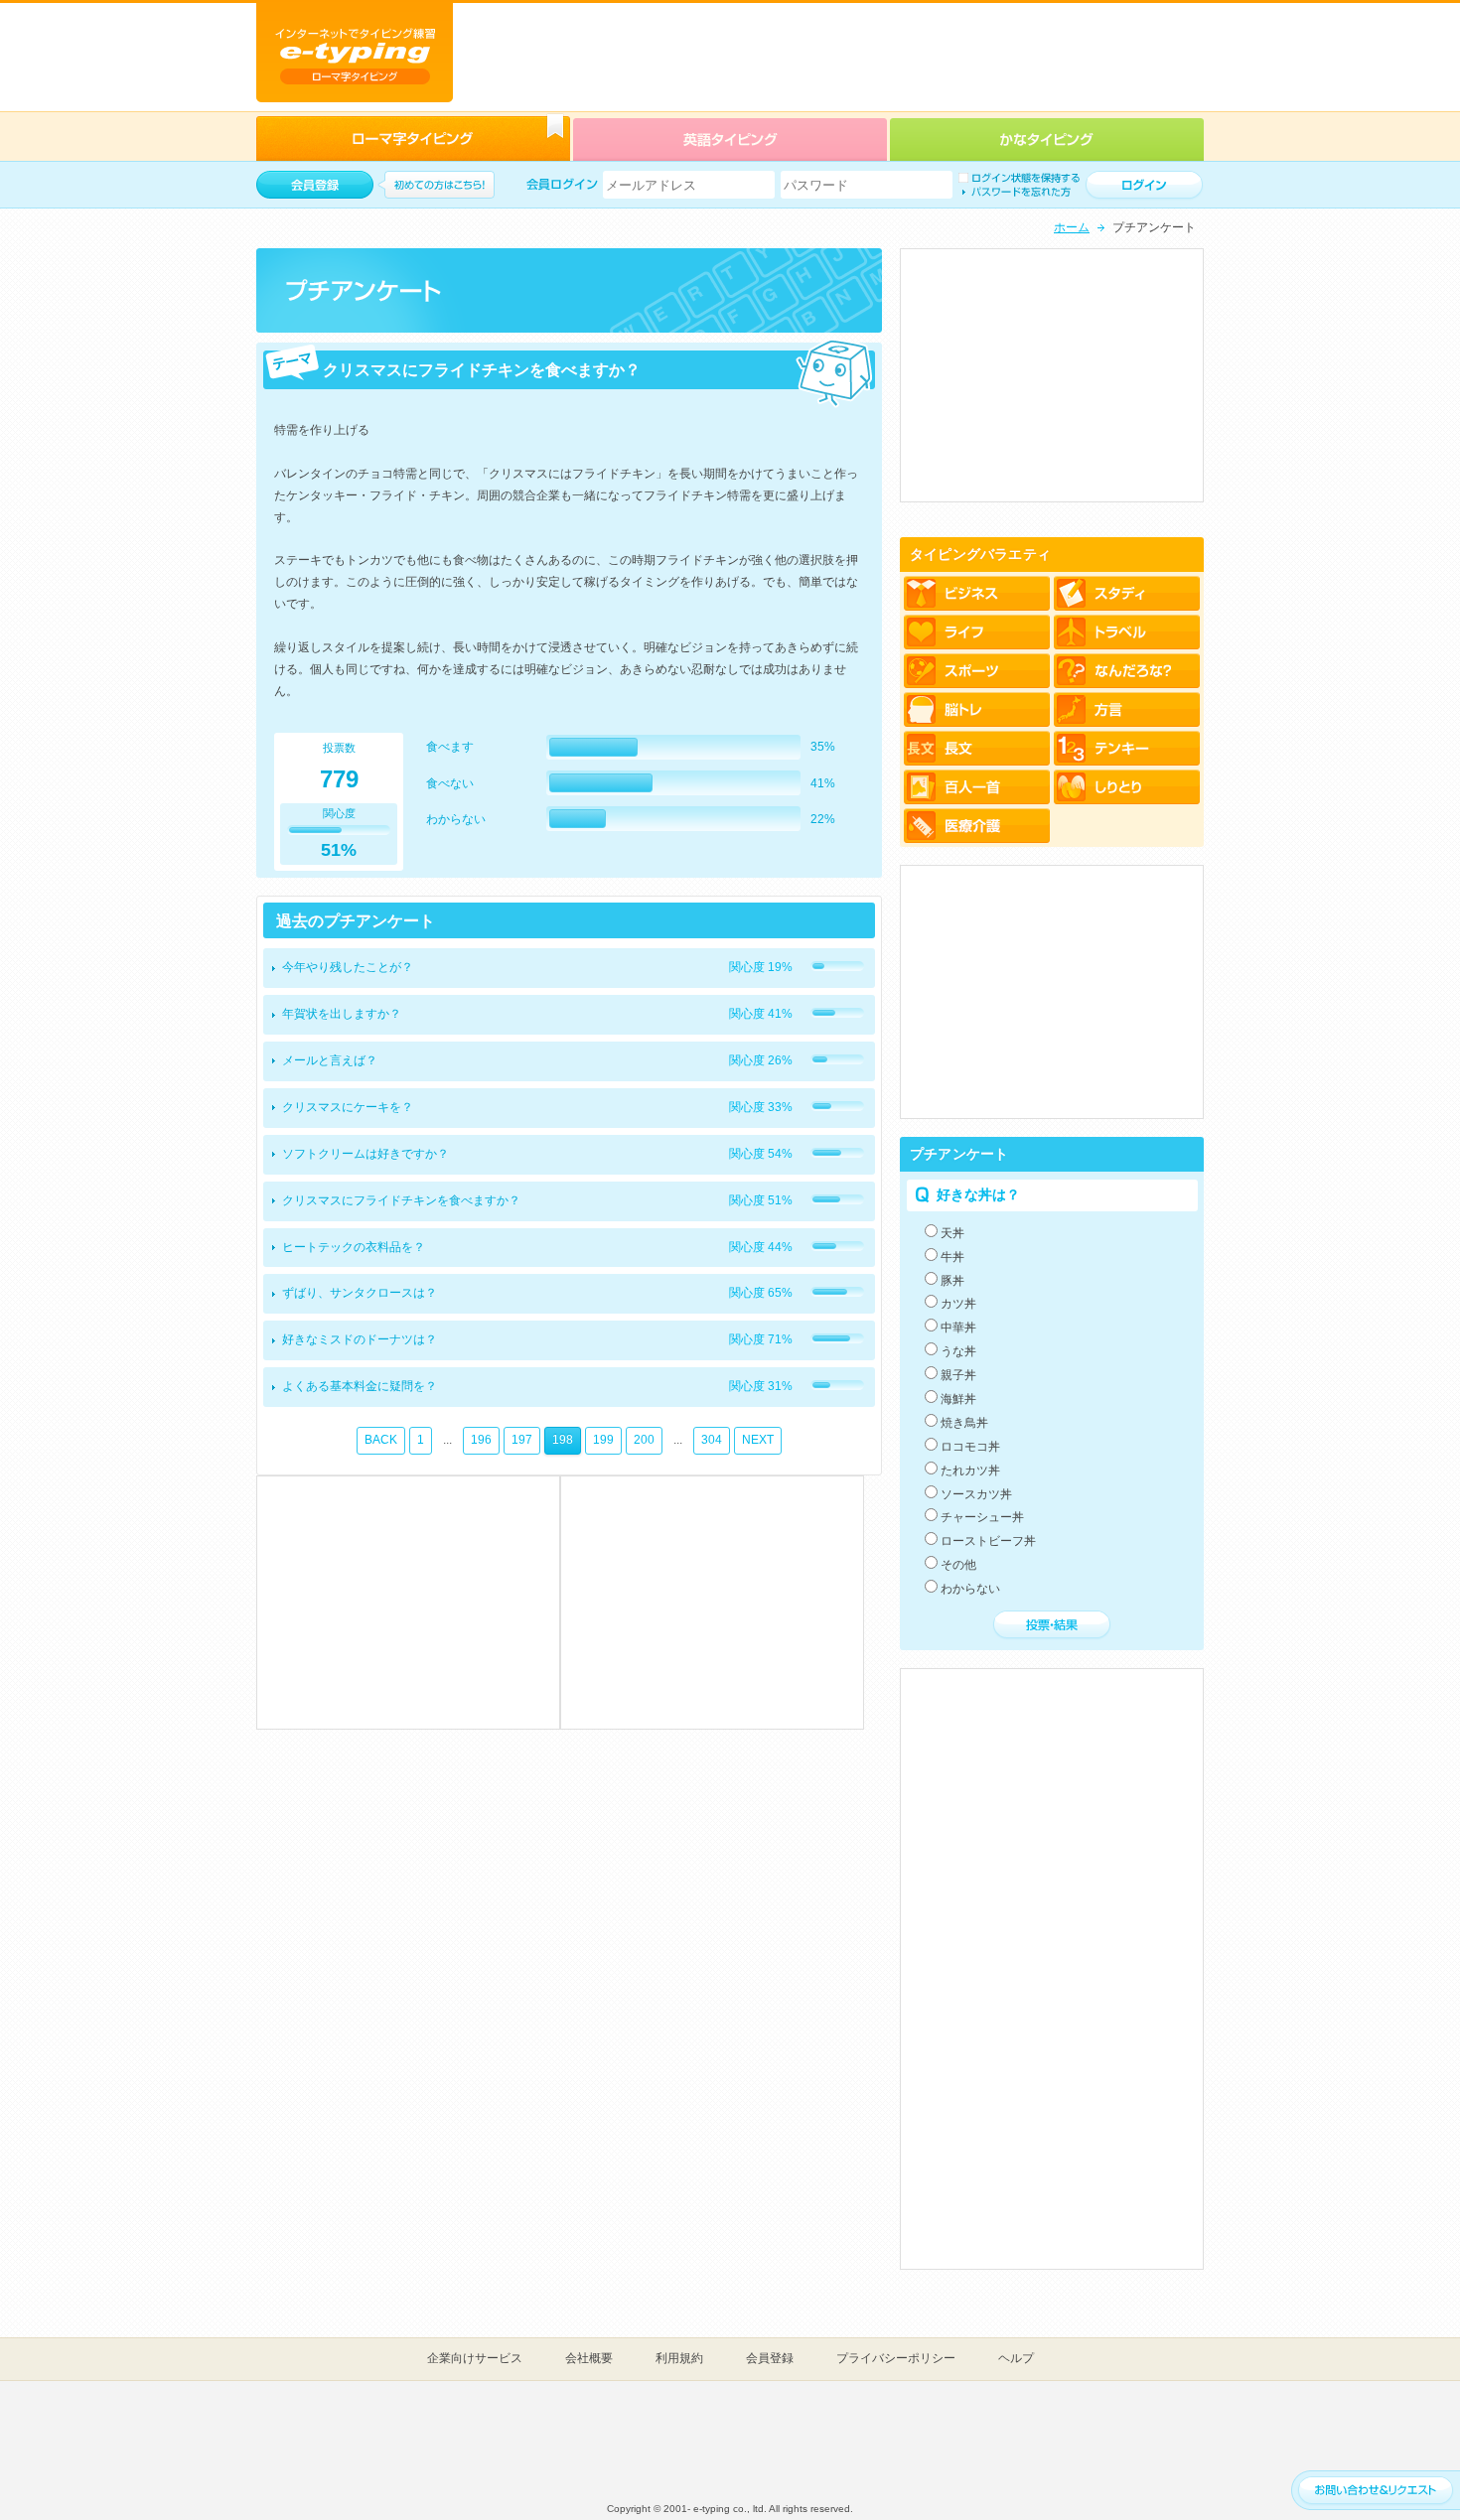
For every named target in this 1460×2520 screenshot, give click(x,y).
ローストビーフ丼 (988, 1541)
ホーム (1072, 227)
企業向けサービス (475, 2358)
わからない (970, 1589)
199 (603, 1440)
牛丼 (952, 1257)
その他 (958, 1565)
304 (712, 1440)
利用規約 (679, 2358)
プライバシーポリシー (896, 2358)
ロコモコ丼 (970, 1447)
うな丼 (958, 1351)
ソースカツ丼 (976, 1494)
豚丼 (952, 1281)
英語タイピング (730, 139)
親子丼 (958, 1375)
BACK (381, 1440)
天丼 (952, 1233)
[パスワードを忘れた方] (1015, 192)
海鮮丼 (958, 1399)
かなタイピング (1047, 139)
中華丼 (958, 1328)
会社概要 (589, 2358)
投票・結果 (1052, 1625)
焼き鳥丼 (964, 1423)
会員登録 (770, 2358)
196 (481, 1440)
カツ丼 (958, 1304)
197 (522, 1440)
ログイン (1144, 186)
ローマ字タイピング (413, 139)
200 (644, 1440)
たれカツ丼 (970, 1470)
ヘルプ (1016, 2358)
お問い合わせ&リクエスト (1376, 2491)
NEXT (758, 1440)
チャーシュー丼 (982, 1517)
